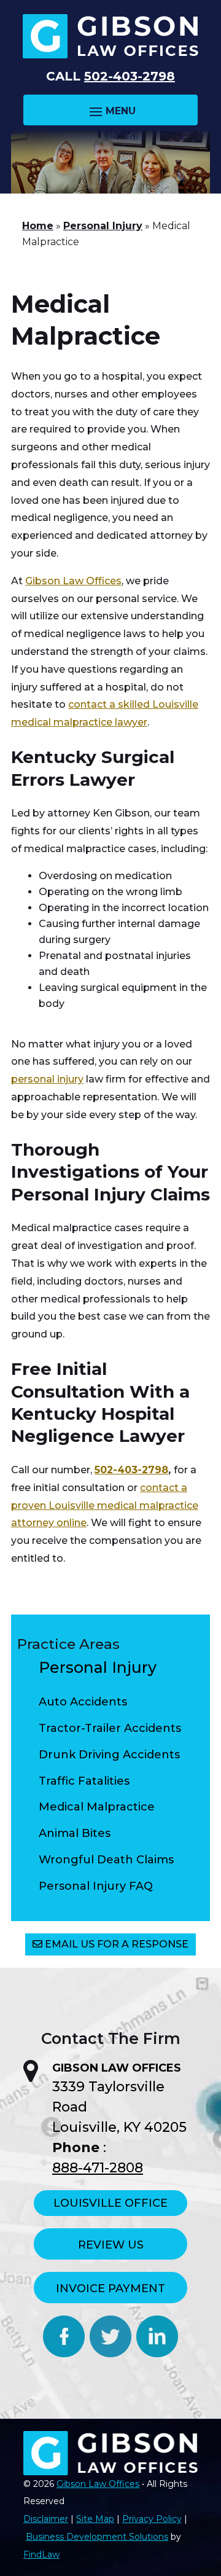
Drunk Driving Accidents (109, 1755)
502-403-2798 (130, 76)
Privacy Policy (152, 2519)
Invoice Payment (110, 2288)
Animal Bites (75, 1833)
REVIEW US (111, 2245)
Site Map (95, 2519)
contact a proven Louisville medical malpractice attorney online (105, 1505)
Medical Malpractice (97, 1807)
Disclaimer (46, 2519)
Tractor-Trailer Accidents (110, 1728)
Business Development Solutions (97, 2537)
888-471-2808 (98, 2168)
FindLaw (41, 2554)
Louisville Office (110, 2203)
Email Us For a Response (117, 1944)
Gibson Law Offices (98, 2484)
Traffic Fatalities (84, 1781)
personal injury (47, 1079)
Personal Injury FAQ (96, 1886)
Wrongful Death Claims (106, 1860)
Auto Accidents (83, 1702)
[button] (110, 111)
